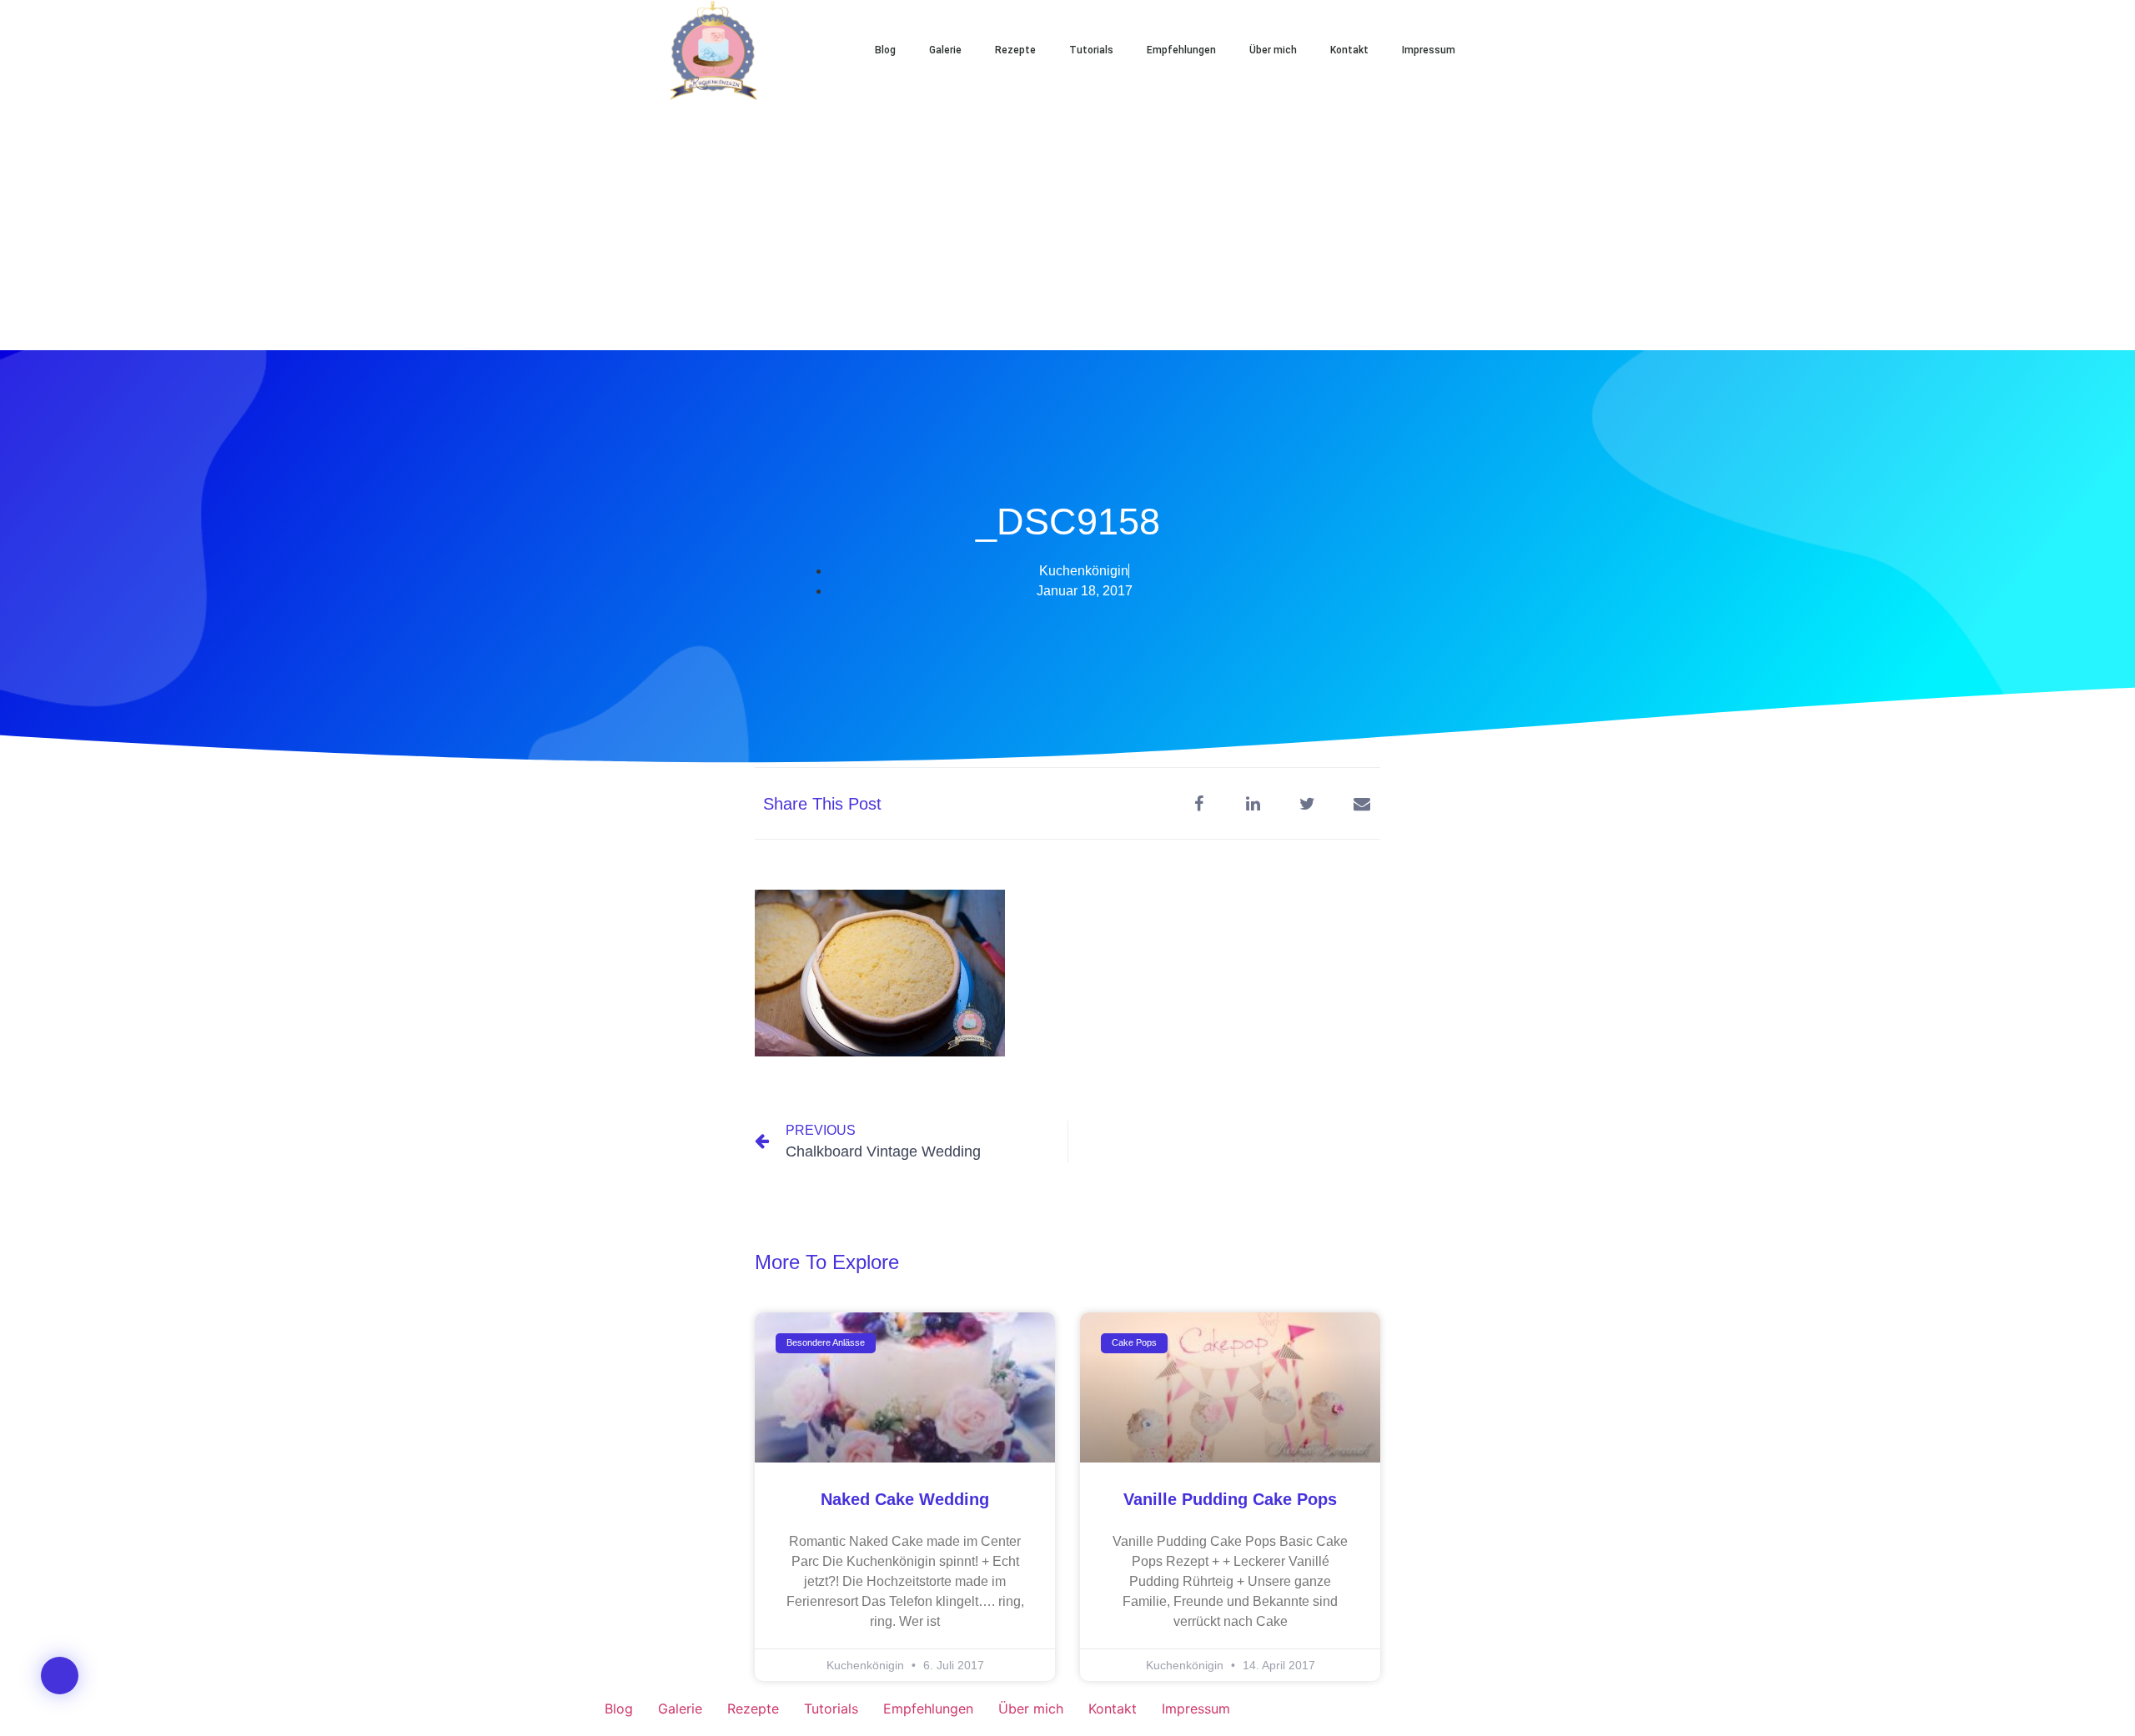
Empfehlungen (1181, 50)
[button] (1526, 50)
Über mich (1273, 50)
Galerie (945, 50)
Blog (885, 50)
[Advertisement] (1067, 225)
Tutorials (1091, 50)
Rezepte (1015, 50)
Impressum (1429, 50)
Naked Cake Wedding (905, 1499)
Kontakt (1349, 50)
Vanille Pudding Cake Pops (1230, 1499)
